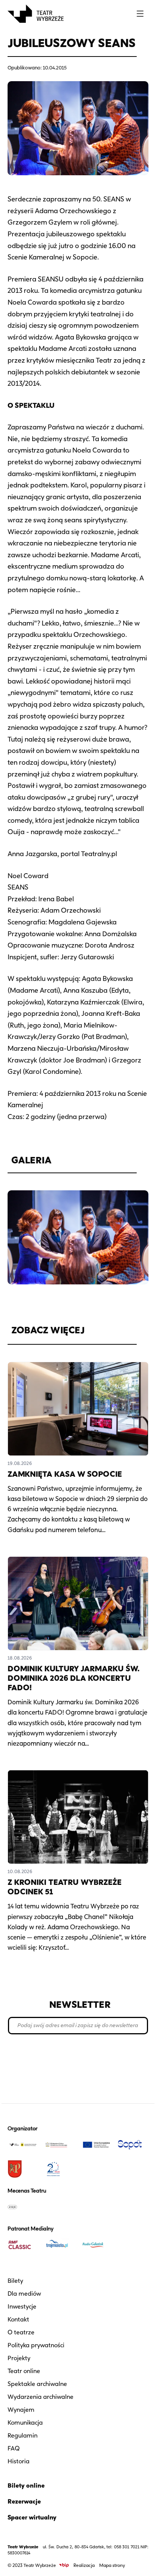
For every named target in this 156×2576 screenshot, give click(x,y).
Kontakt (18, 2319)
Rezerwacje (24, 2501)
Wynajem (21, 2410)
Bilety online (26, 2486)
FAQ (14, 2448)
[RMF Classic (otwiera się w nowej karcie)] (23, 2245)
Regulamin (23, 2435)
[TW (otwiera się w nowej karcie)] (23, 2145)
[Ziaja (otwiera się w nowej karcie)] (23, 2207)
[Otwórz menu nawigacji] (140, 14)
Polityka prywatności (36, 2345)
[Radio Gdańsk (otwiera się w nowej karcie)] (96, 2245)
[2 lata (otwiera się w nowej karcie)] (60, 2169)
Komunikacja (25, 2423)
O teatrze (21, 2332)
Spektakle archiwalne (37, 2384)
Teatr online (24, 2371)
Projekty (19, 2358)
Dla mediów (24, 2294)
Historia (19, 2461)
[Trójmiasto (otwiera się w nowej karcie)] (60, 2245)
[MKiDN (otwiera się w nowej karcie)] (60, 2145)
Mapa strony (112, 2565)
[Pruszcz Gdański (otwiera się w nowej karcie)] (23, 2169)
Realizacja (84, 2565)
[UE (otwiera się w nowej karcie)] (96, 2145)
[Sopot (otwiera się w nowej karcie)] (133, 2145)
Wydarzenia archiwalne (41, 2397)
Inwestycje (22, 2306)
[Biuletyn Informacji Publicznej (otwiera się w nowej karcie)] (64, 2565)
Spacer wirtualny (32, 2517)
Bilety (15, 2281)
